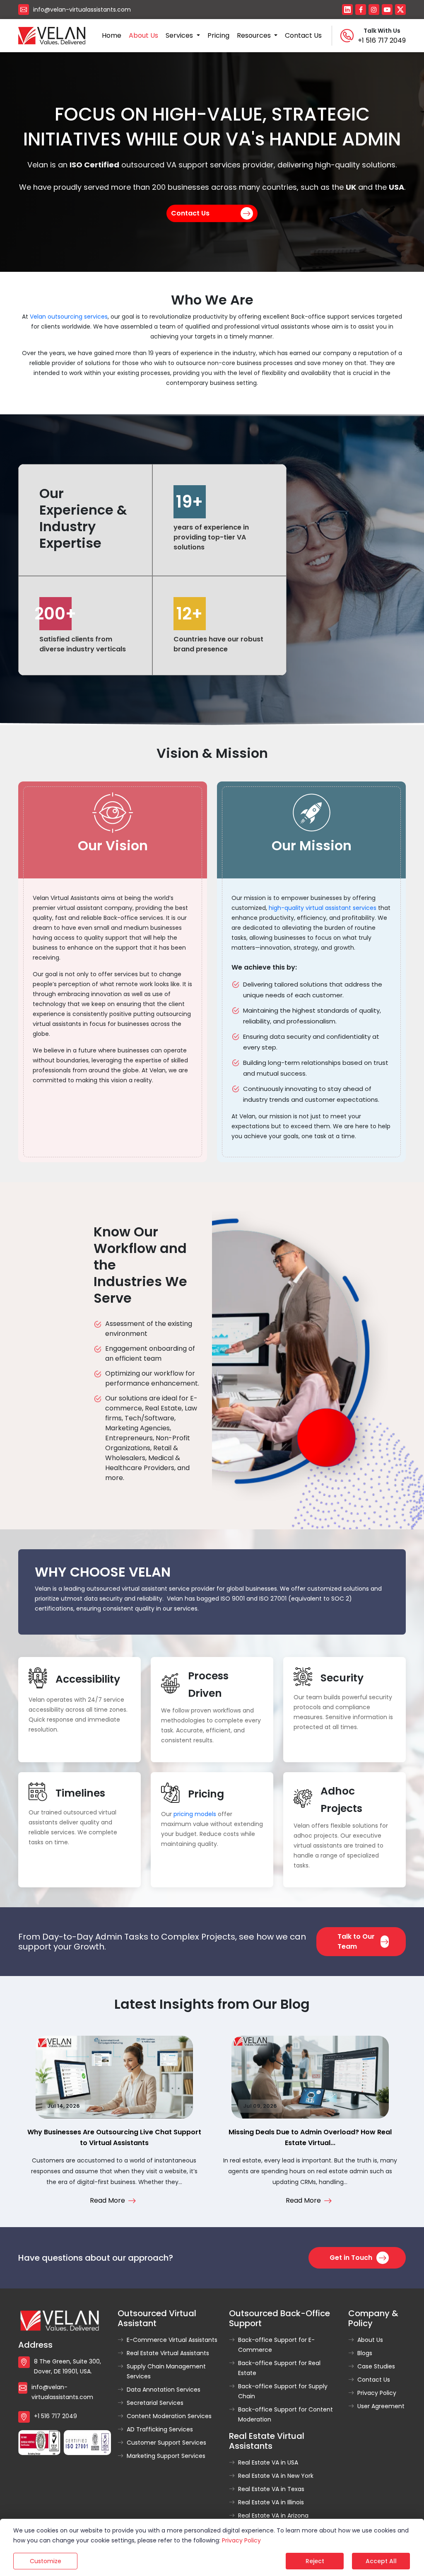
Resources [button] (255, 35)
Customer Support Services (166, 2443)
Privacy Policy (377, 2393)
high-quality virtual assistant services (323, 908)
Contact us (303, 35)
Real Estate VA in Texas (271, 2489)
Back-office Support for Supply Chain (283, 2391)
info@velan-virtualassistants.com (82, 10)
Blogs (365, 2353)
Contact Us (190, 213)
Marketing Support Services (166, 2456)
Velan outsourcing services (69, 317)
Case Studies (376, 2366)
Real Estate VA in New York (276, 2476)
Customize (46, 2561)
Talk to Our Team (356, 1941)
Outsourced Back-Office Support (279, 2318)
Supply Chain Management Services (166, 2371)
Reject (315, 2561)
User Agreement (381, 2406)
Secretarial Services (155, 2403)
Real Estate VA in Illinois (271, 2502)
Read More (107, 2200)
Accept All (381, 2561)
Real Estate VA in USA (268, 2462)
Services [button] (180, 35)
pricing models (195, 1814)
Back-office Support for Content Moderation (285, 2414)
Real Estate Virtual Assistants (168, 2353)
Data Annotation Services (164, 2390)
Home (112, 35)
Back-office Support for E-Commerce (276, 2345)
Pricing (218, 35)
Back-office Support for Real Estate (279, 2368)
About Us (370, 2340)
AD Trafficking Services (160, 2429)
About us (143, 35)
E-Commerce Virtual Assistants (172, 2340)
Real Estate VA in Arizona (273, 2516)
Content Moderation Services (169, 2416)
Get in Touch (351, 2258)
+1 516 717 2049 (382, 40)
